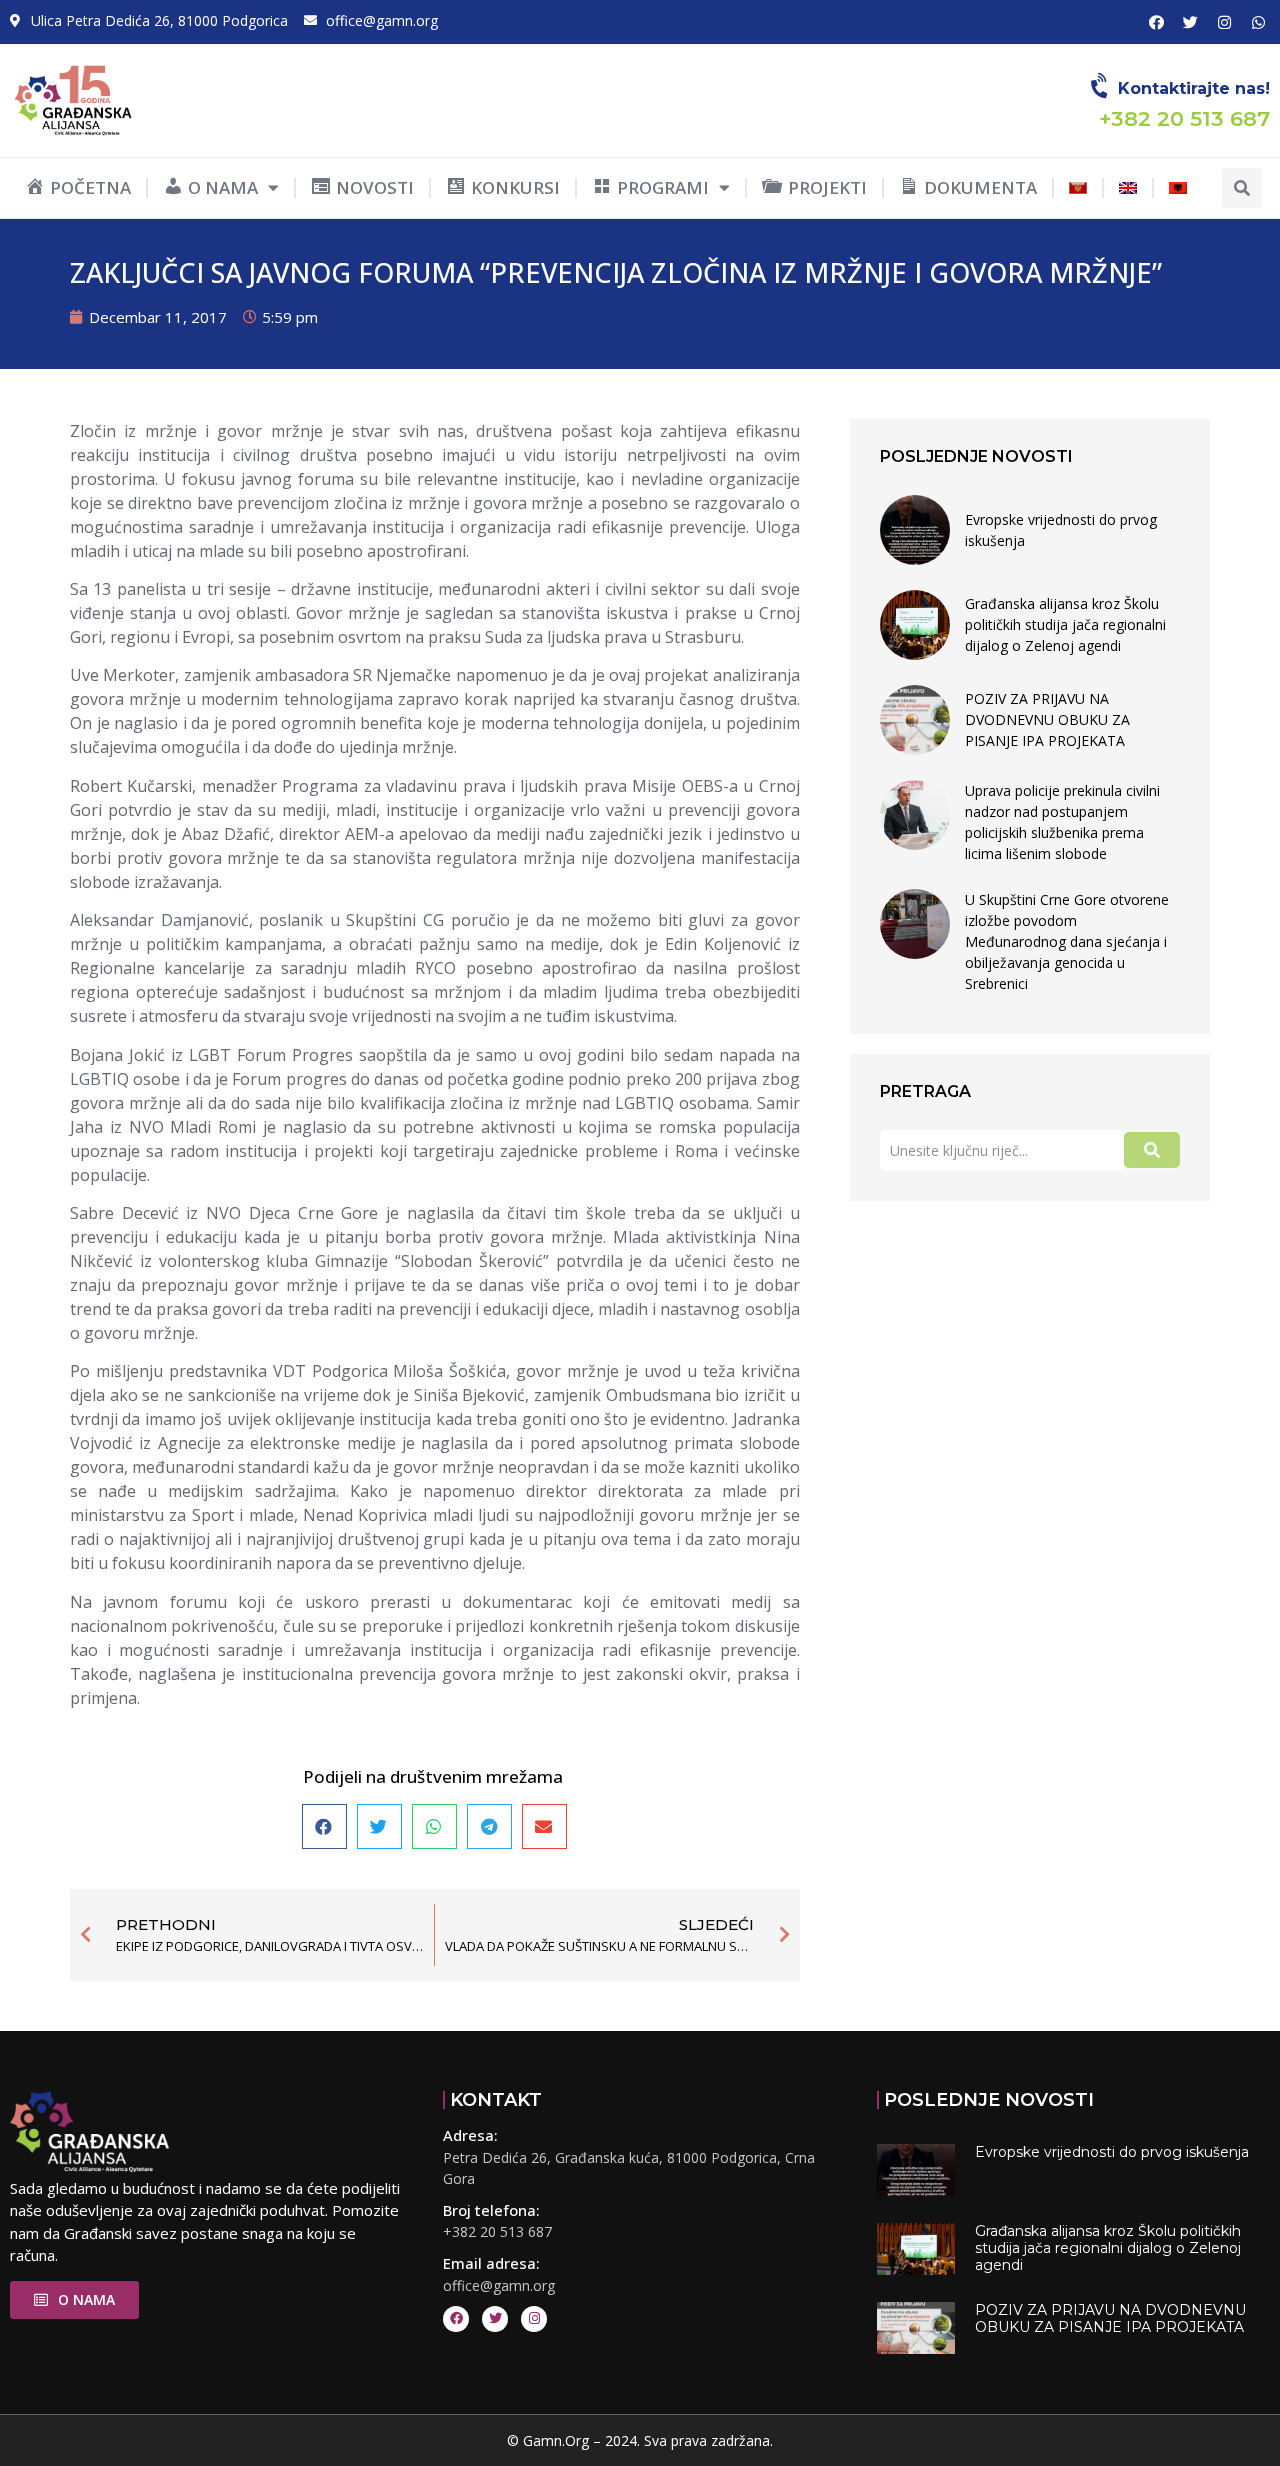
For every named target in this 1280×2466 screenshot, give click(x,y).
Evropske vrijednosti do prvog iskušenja (1061, 530)
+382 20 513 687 (497, 2231)
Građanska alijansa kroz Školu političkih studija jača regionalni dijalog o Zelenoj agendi (1065, 624)
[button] (1242, 188)
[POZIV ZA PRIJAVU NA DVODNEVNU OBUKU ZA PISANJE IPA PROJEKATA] (915, 720)
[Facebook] (1156, 22)
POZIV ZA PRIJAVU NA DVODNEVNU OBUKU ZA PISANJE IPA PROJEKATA (1047, 719)
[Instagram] (1224, 22)
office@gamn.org (499, 2285)
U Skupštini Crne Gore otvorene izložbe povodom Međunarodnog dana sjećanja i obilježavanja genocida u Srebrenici (1067, 941)
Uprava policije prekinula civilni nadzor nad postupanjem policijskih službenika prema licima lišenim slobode (1062, 822)
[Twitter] (1190, 22)
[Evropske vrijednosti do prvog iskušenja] (915, 530)
